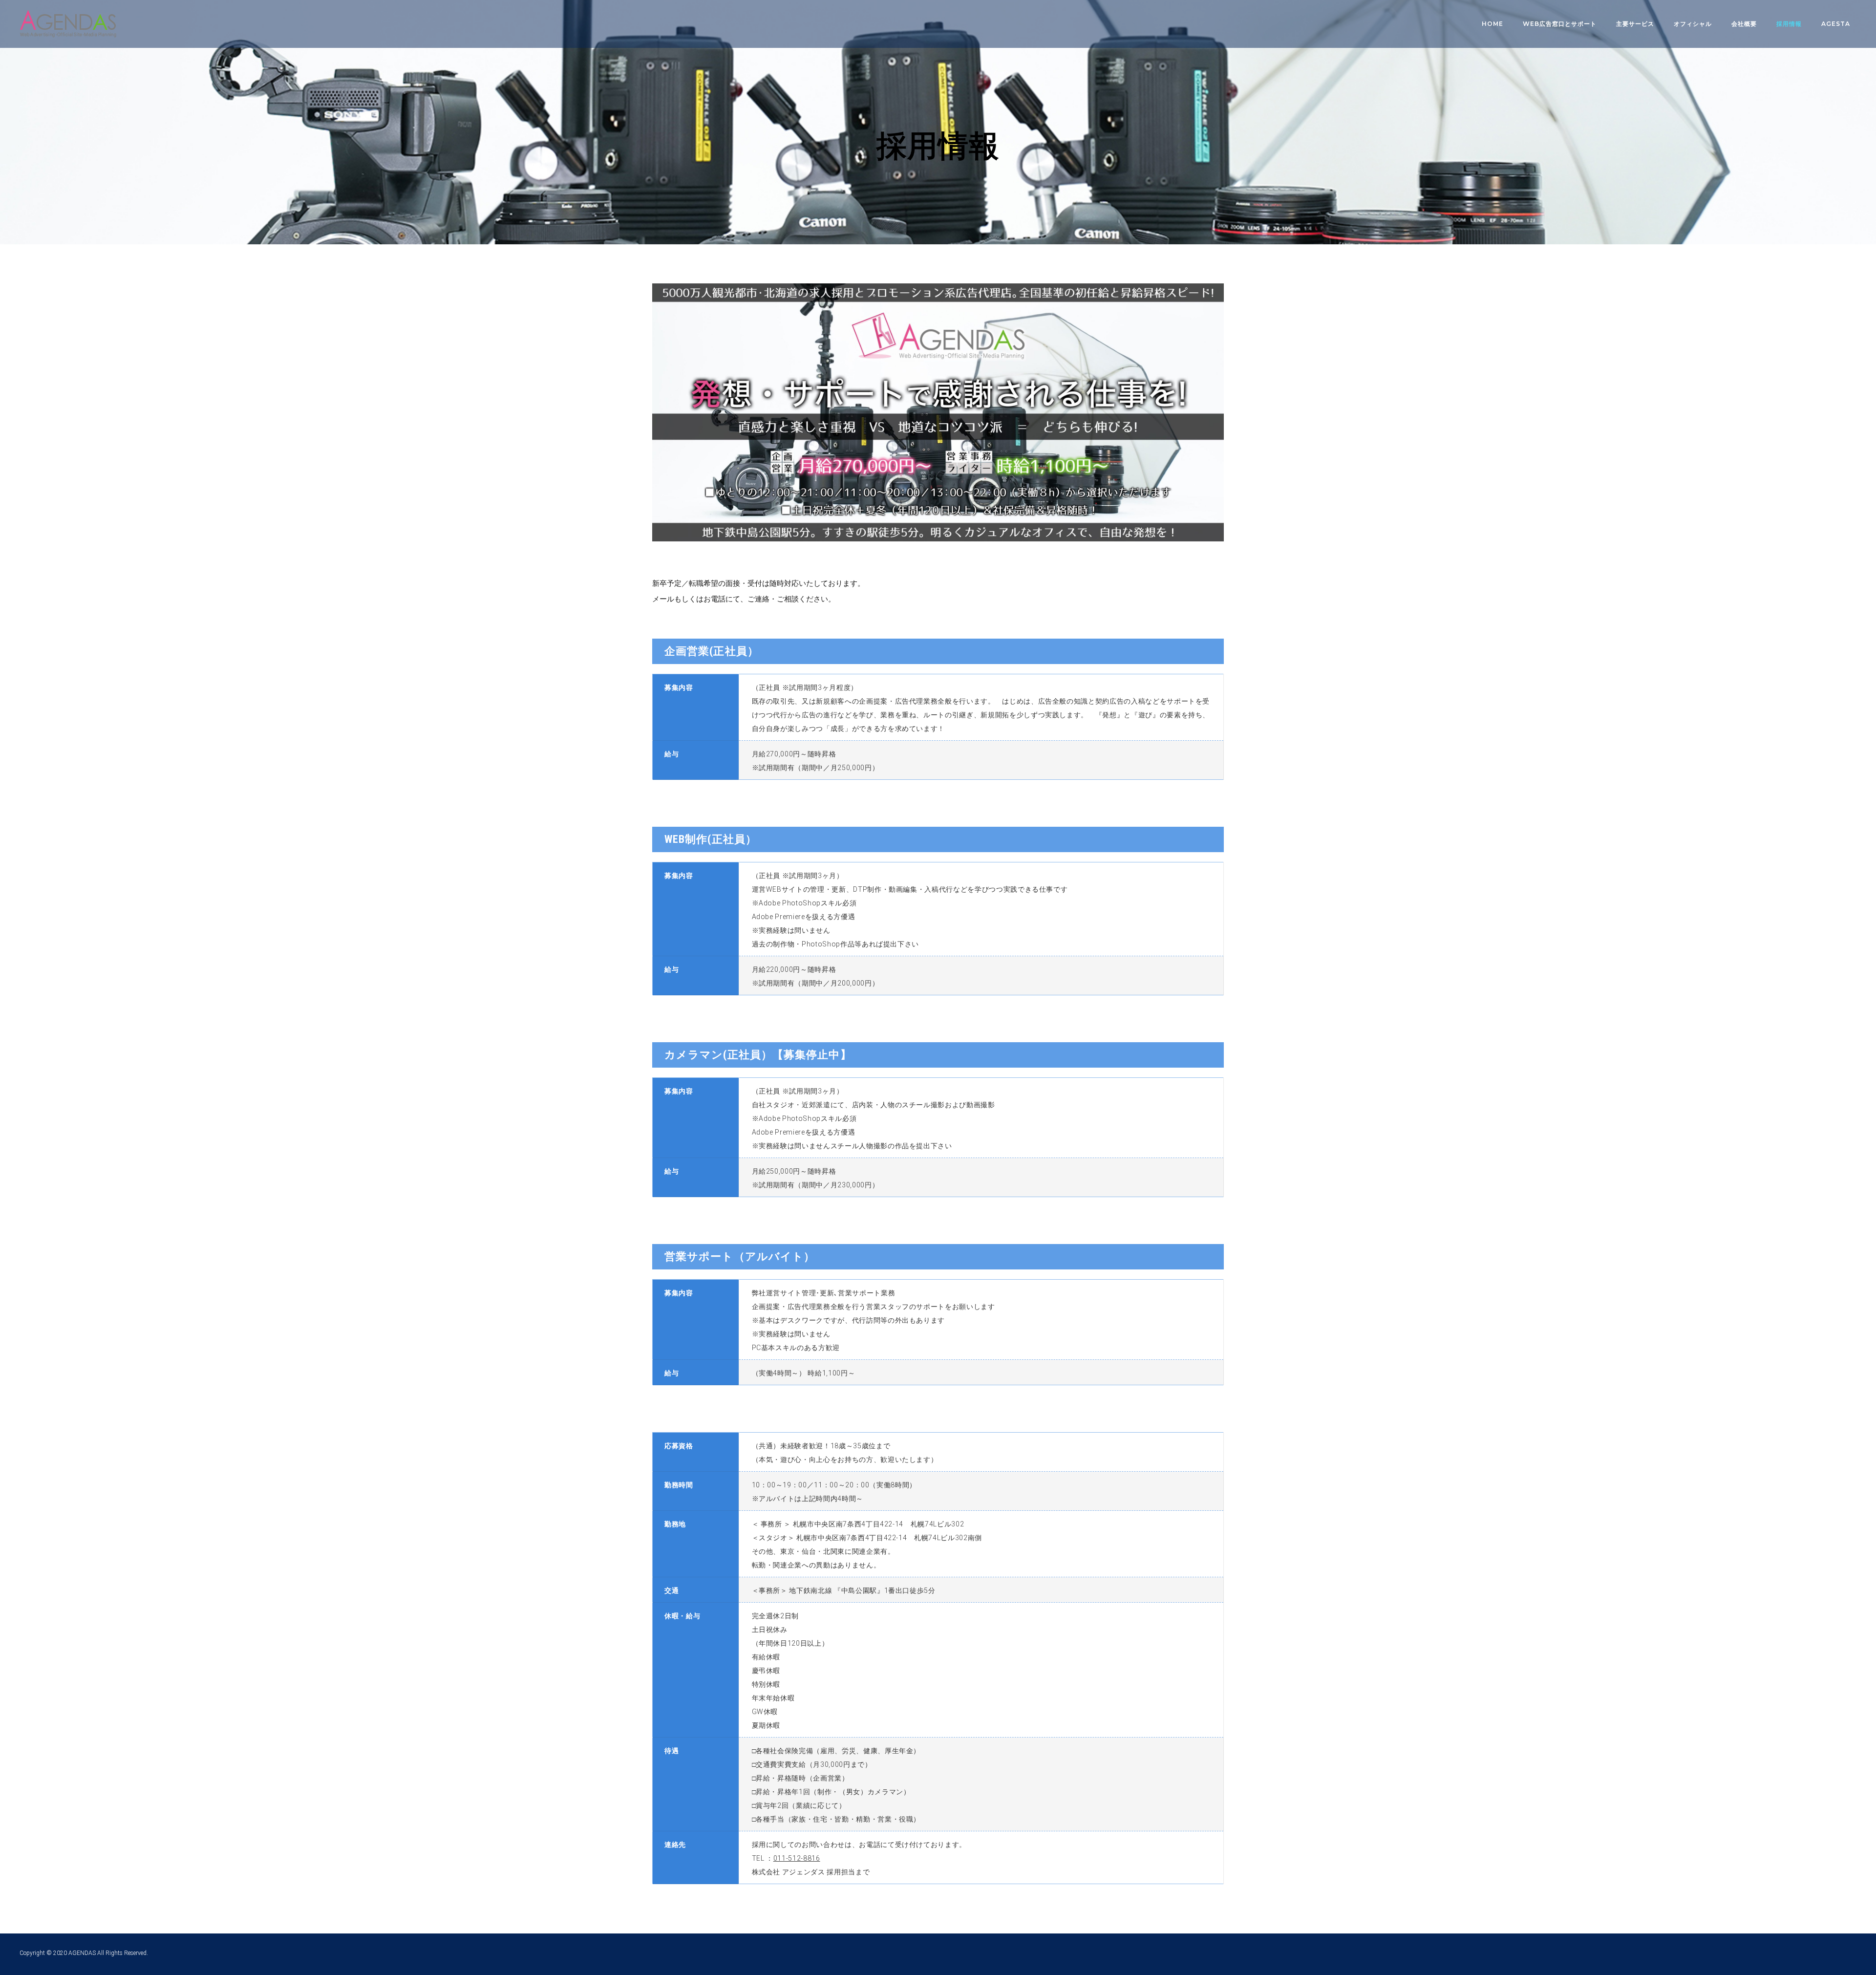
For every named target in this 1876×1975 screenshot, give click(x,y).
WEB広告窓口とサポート (1560, 24)
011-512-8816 (797, 1858)
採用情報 (1789, 24)
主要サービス (1635, 24)
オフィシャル (1693, 24)
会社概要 (1744, 24)
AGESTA (1836, 24)
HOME (1492, 24)
